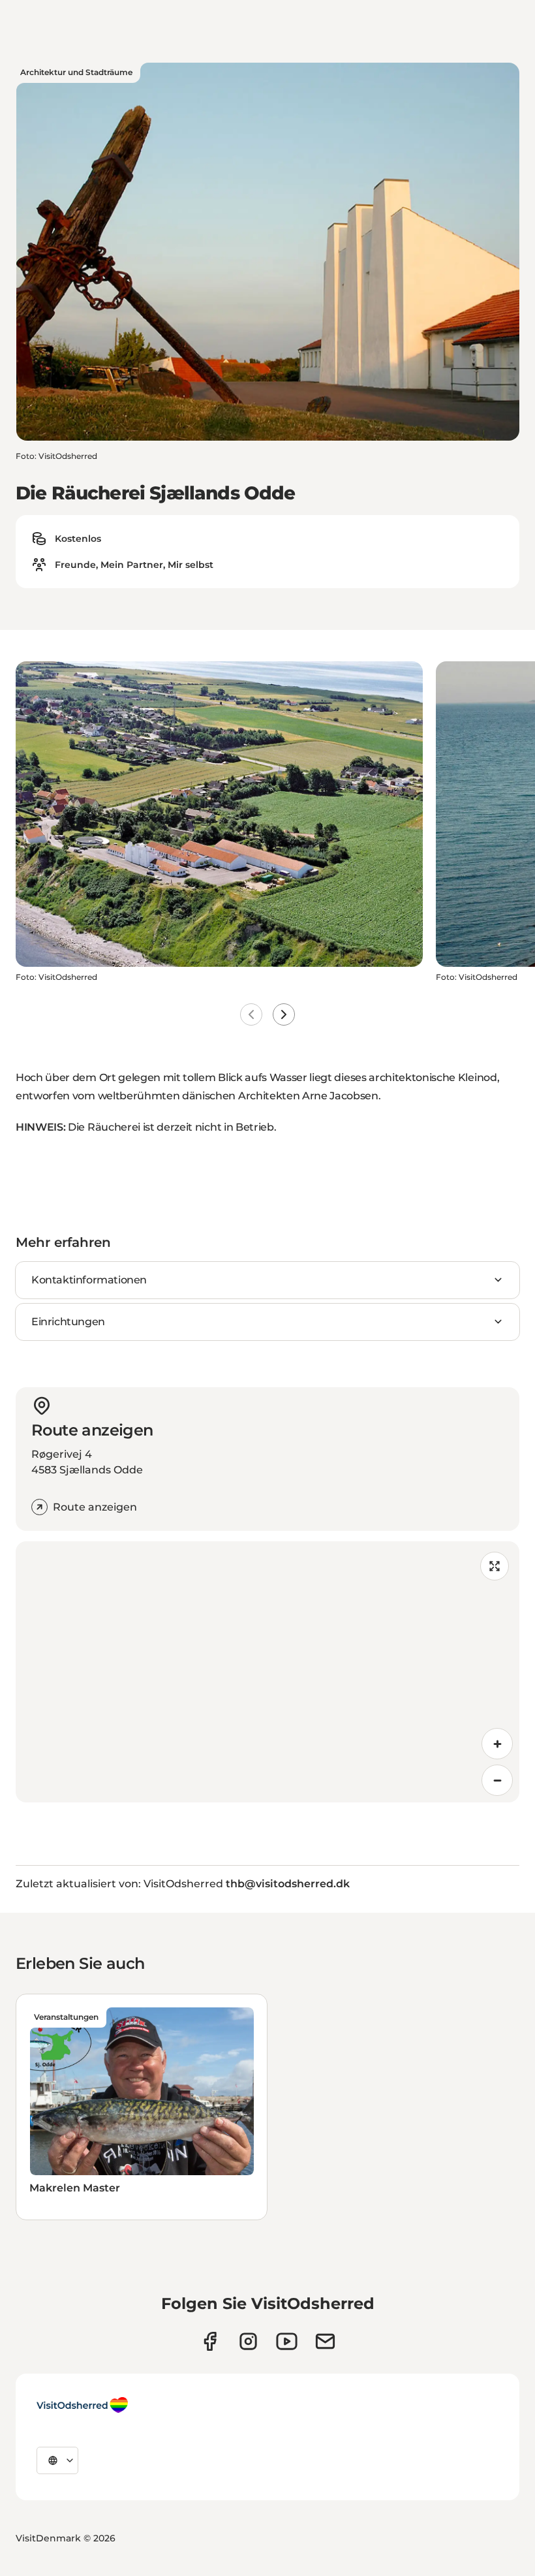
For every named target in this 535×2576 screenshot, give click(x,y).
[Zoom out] (497, 1780)
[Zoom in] (497, 1744)
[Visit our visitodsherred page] (210, 2341)
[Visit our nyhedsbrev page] (325, 2341)
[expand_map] (495, 1566)
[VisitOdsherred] (82, 2405)
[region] (267, 1672)
